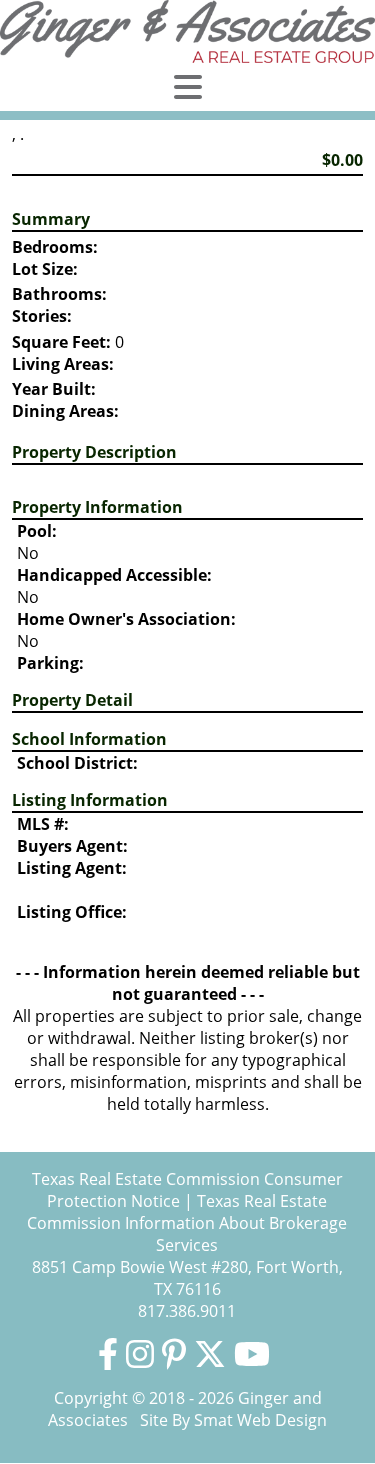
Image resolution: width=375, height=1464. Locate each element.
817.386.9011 (187, 1311)
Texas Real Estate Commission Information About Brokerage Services (187, 1223)
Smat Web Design (260, 1420)
